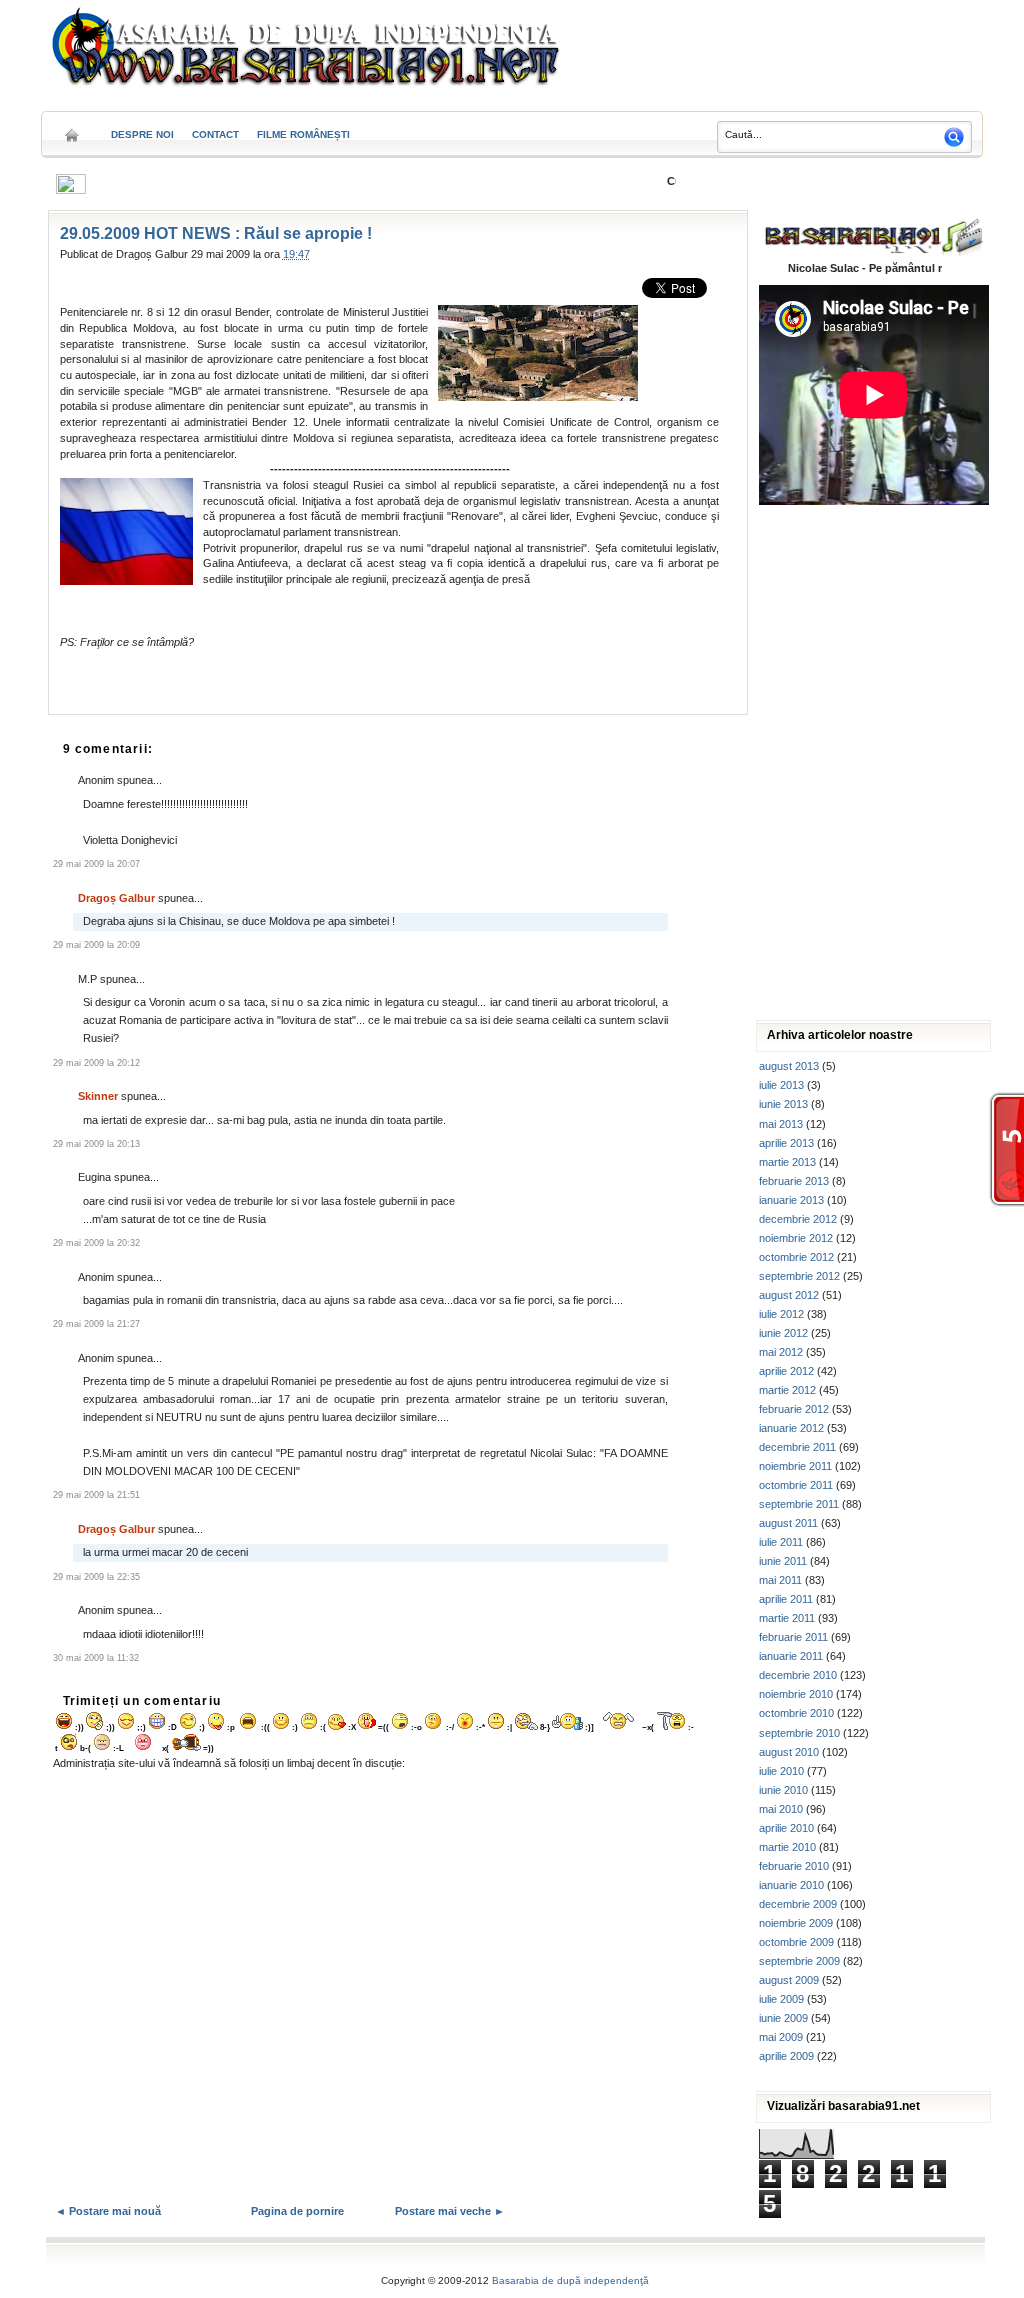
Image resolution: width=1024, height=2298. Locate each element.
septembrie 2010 (799, 1733)
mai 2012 (781, 1352)
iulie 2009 (781, 1999)
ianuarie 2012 (791, 1428)
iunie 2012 (783, 1333)
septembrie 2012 (799, 1276)
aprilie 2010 (786, 1828)
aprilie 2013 (786, 1143)
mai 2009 (781, 2037)
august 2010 (789, 1752)
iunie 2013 (783, 1104)
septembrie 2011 (799, 1504)
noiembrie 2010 (796, 1694)
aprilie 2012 (786, 1371)
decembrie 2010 (798, 1675)
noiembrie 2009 (796, 1923)
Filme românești (303, 134)
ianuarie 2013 (791, 1200)
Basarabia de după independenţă (570, 2280)
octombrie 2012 (796, 1257)
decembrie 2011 (797, 1447)
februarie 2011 (793, 1637)
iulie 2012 (781, 1314)
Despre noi (142, 134)
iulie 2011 (781, 1542)
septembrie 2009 (799, 1961)
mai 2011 (780, 1580)
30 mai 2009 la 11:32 (96, 1658)
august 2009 (789, 1980)
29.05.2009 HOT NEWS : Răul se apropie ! (216, 233)
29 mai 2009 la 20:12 (96, 1063)
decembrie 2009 (798, 1904)
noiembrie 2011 (795, 1466)
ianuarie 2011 (791, 1656)
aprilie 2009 (786, 2056)
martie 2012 (787, 1390)
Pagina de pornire (297, 2211)
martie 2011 (787, 1618)
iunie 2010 (783, 1790)
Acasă (72, 128)
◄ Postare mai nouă (108, 2211)
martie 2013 (787, 1162)
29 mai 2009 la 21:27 (96, 1324)
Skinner (98, 1096)
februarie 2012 (794, 1409)
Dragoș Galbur (116, 898)
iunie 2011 (783, 1561)
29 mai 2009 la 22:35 (96, 1577)
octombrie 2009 (796, 1942)
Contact (215, 134)
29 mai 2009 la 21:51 (96, 1495)
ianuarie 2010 (791, 1885)
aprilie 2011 (786, 1599)
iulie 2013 (781, 1085)
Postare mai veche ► (450, 2211)
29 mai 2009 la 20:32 (96, 1243)
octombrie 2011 (796, 1485)
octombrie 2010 (796, 1713)
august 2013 (789, 1066)
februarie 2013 (794, 1181)
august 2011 (788, 1523)
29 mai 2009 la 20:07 (96, 864)
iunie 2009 (783, 2018)
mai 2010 (781, 1809)
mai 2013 (781, 1124)
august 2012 (789, 1295)
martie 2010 (787, 1847)
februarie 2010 (794, 1866)
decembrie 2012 (798, 1219)
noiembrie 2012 (796, 1238)
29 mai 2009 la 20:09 (96, 945)
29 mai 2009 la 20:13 (96, 1144)
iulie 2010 (781, 1771)
